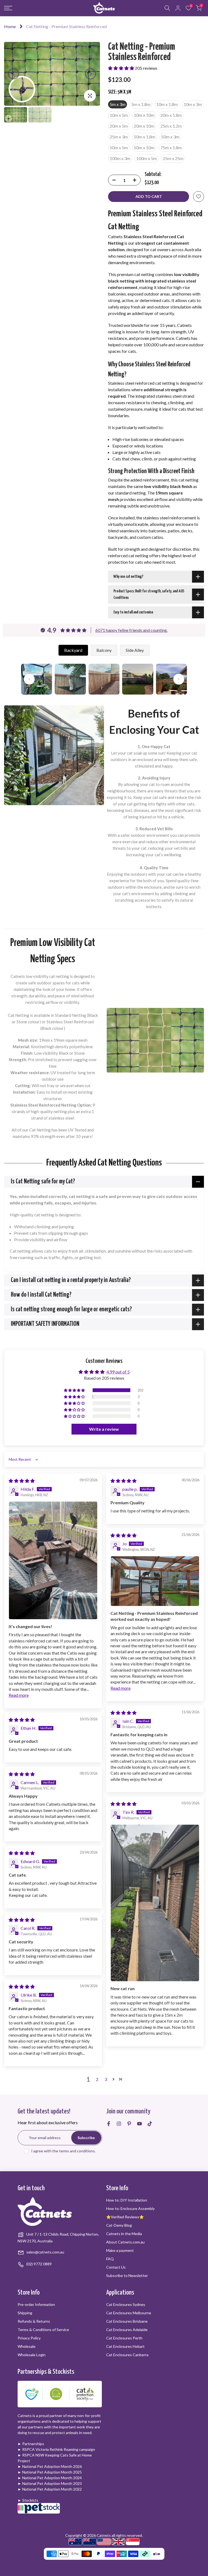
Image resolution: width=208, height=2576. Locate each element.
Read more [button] (19, 1695)
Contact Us (116, 2267)
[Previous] (14, 74)
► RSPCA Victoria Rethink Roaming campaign (56, 2449)
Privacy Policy (29, 2338)
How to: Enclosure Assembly (130, 2208)
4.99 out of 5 (118, 1372)
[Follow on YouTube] (139, 2124)
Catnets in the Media (124, 2234)
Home (10, 26)
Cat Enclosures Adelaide (127, 2330)
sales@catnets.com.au (45, 2252)
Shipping (25, 2313)
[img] (22, 1481)
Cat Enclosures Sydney (126, 2304)
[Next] (90, 74)
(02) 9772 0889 (39, 2264)
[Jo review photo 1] (155, 1581)
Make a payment (120, 2250)
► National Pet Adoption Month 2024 (50, 2478)
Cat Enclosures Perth (124, 2338)
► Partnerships (31, 2444)
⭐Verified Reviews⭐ (125, 2217)
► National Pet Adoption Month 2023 (50, 2483)
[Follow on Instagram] (119, 2124)
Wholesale (27, 2346)
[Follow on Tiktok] (150, 2124)
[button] (121, 68)
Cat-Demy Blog (119, 2225)
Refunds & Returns (34, 2321)
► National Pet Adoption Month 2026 (50, 2466)
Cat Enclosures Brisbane (127, 2321)
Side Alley (135, 650)
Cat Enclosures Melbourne (129, 2313)
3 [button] (106, 2079)
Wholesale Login (32, 2355)
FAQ (110, 2259)
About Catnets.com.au (125, 2242)
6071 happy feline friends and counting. (131, 630)
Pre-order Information (36, 2304)
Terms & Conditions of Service (43, 2330)
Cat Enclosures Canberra (127, 2355)
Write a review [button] (104, 1429)
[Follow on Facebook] (109, 2124)
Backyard (73, 650)
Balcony (104, 650)
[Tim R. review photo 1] (155, 1903)
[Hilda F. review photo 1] (53, 1560)
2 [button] (97, 2079)
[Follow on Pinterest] (129, 2124)
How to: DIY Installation (127, 2200)
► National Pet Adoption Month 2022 (50, 2489)
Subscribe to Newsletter (127, 2275)
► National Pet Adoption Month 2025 (50, 2472)
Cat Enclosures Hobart (125, 2346)
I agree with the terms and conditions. (63, 2151)
